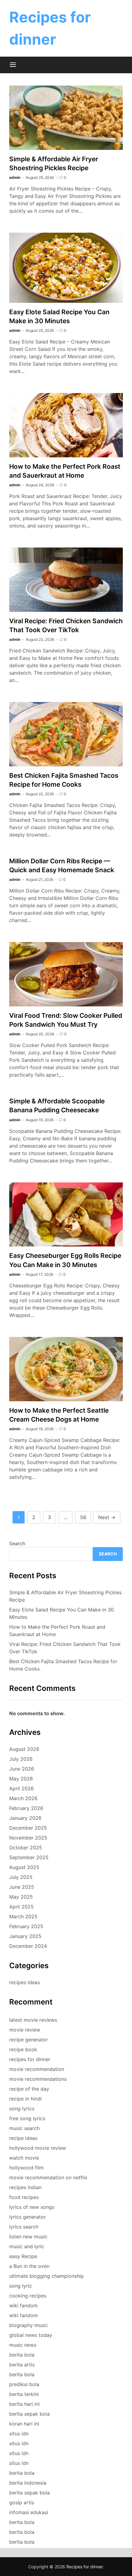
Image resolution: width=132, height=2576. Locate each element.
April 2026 (21, 1788)
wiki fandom (23, 2305)
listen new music (28, 2237)
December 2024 (28, 1946)
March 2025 (23, 1916)
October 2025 (26, 1848)
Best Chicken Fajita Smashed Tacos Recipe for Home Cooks (63, 1665)
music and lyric (27, 2246)
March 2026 (23, 1798)
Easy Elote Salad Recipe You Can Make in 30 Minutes (62, 1613)
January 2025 (25, 1936)
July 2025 (21, 1877)
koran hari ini (24, 2424)
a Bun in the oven (29, 2266)
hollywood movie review (38, 2148)
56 (83, 1517)
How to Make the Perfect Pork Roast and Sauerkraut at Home (57, 1631)
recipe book (23, 2049)
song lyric (21, 2286)
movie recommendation (37, 2069)
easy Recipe (23, 2256)
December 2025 (28, 1828)
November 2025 (28, 1838)
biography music (29, 2325)
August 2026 (24, 1749)
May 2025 (21, 1897)
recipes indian (25, 2187)
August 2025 (24, 1867)
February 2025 (26, 1926)
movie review (25, 2030)
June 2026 (22, 1769)
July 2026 (21, 1759)
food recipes (24, 2197)
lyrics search (24, 2227)
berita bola (22, 2355)
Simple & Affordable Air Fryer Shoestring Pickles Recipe (65, 1596)
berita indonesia (28, 2483)
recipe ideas (23, 2138)
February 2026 (26, 1808)
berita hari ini (24, 2404)
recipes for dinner (30, 2059)
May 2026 (21, 1779)
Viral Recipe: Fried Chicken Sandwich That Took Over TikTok (65, 1648)
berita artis (22, 2365)
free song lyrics (27, 2118)
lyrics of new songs (32, 2207)
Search (17, 1543)
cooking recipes (28, 2296)
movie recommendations (38, 2079)
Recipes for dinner (84, 2567)
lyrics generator (27, 2217)
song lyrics (22, 2109)
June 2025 (22, 1887)
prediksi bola (24, 2384)
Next (107, 1517)
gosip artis (22, 2502)
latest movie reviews (33, 2020)
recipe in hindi (25, 2099)
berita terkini (24, 2394)
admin (15, 177)
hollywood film (26, 2168)
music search (24, 2128)
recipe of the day (29, 2089)
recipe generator (29, 2040)
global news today (31, 2335)
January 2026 (25, 1818)
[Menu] (13, 65)
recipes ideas (25, 1982)
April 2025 (21, 1907)
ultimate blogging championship (47, 2276)
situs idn (19, 2434)
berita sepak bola (29, 2414)
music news (23, 2345)
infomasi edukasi (29, 2512)
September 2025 (29, 1857)
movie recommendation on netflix (48, 2177)
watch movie (24, 2158)
